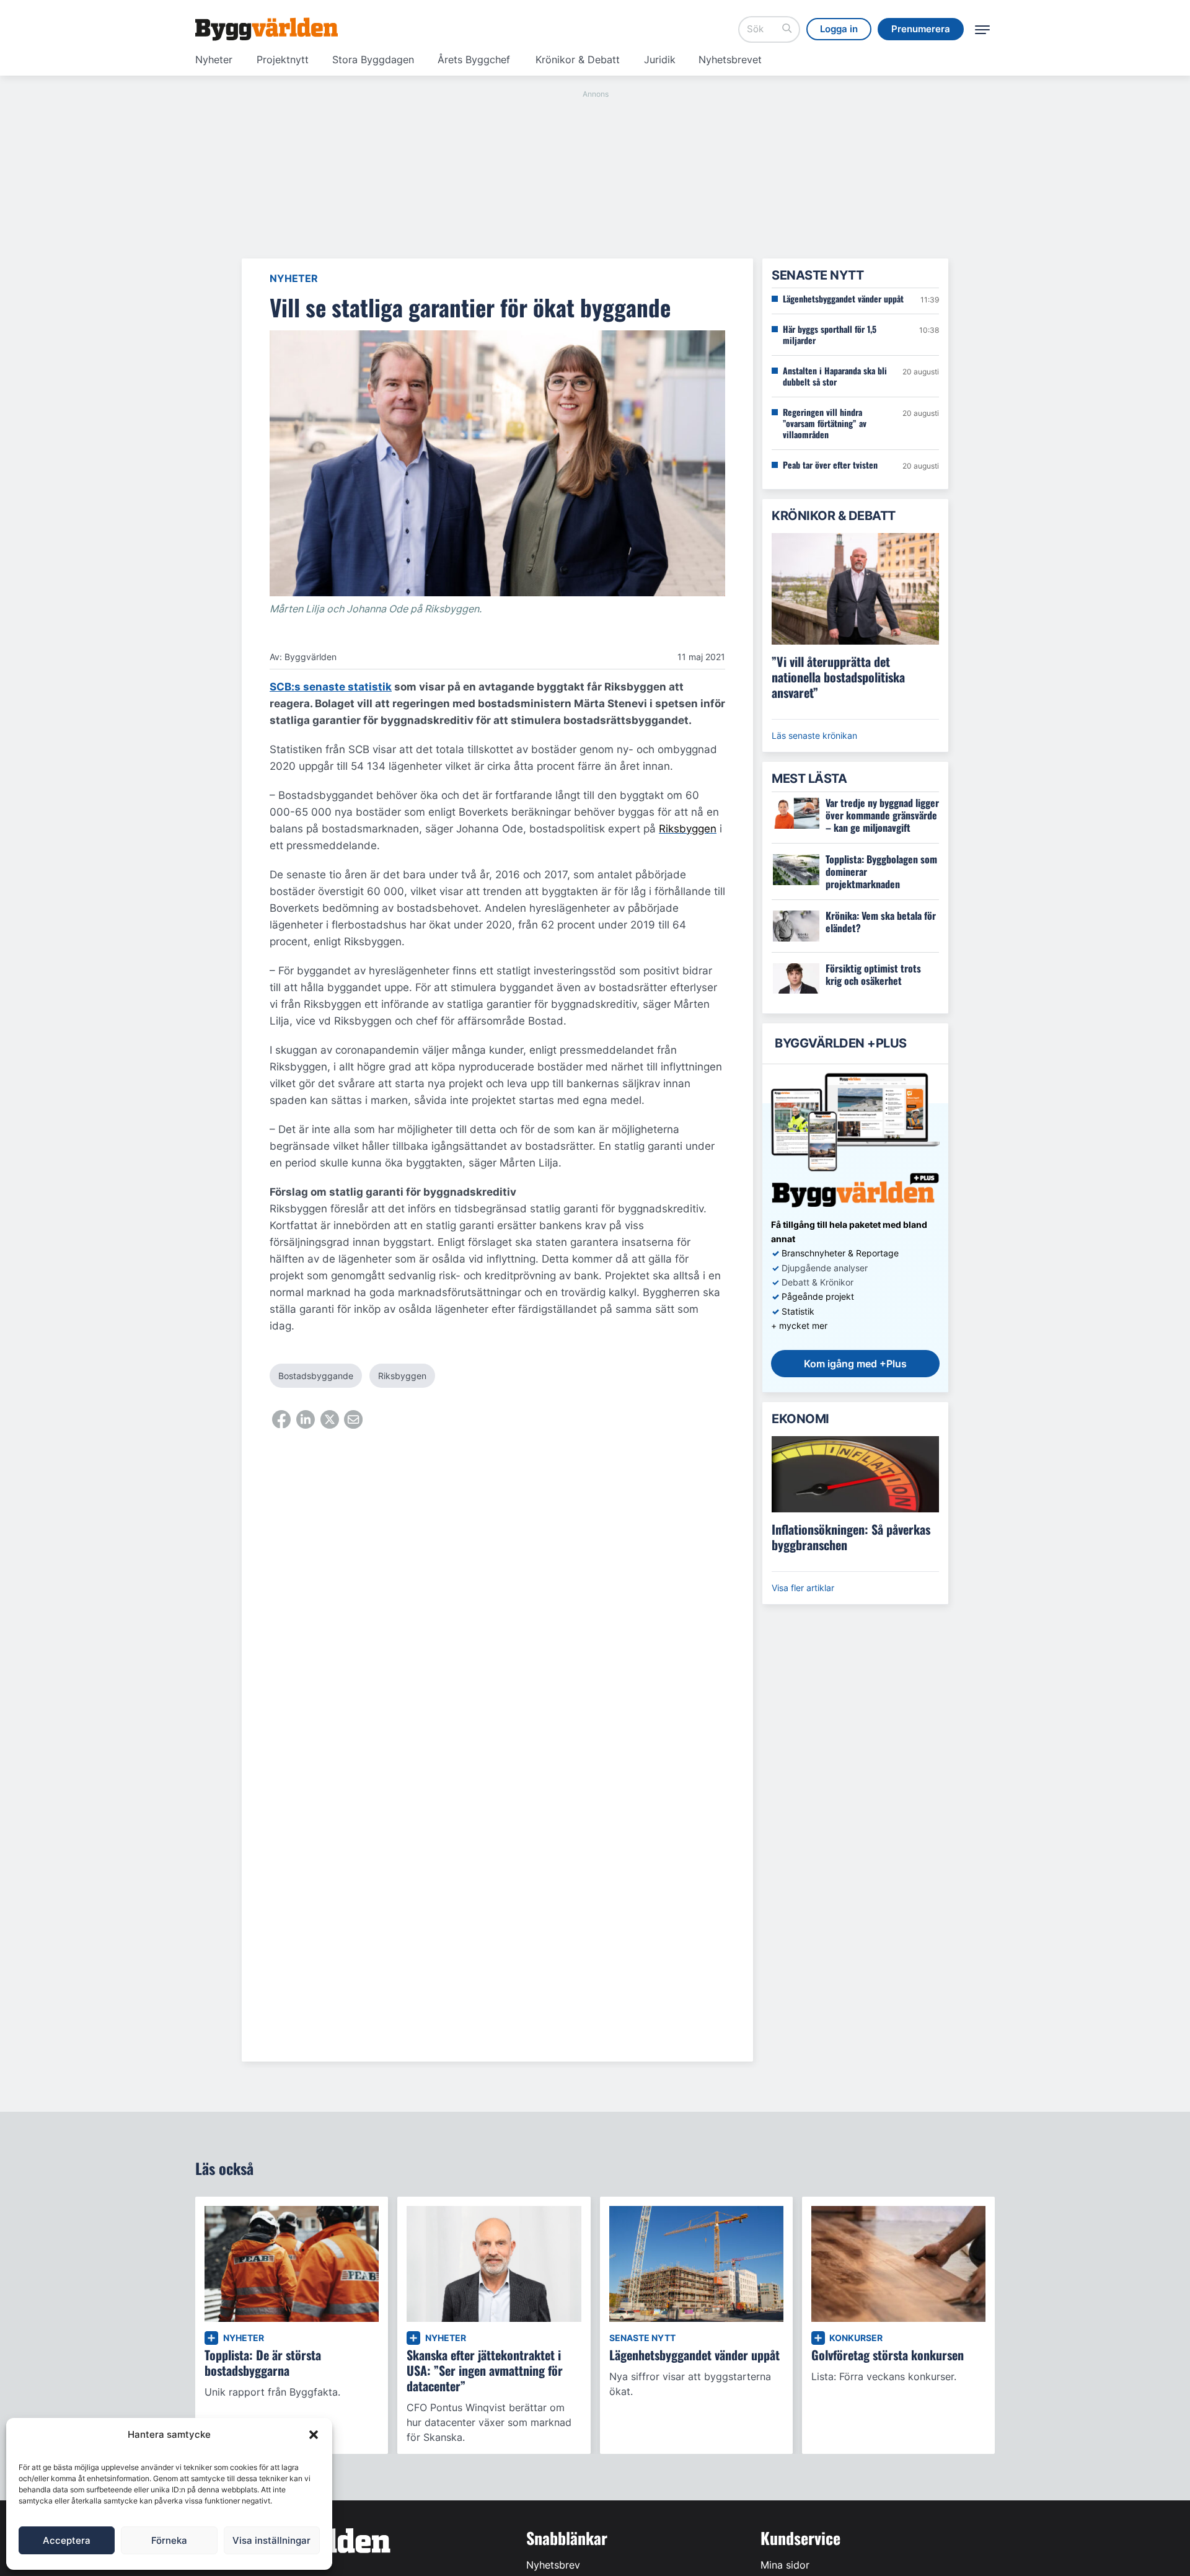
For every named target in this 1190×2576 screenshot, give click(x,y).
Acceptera (67, 2540)
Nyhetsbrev (553, 2565)
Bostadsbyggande (316, 1376)
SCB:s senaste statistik (331, 687)
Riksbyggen (402, 1376)
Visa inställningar (271, 2540)
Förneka (169, 2540)
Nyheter (214, 60)
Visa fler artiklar (803, 1588)
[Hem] (267, 29)
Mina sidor (785, 2565)
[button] (314, 2435)
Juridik (660, 60)
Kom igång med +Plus (855, 1364)
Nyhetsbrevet (730, 60)
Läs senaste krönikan (814, 735)
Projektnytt (283, 60)
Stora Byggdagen (373, 60)
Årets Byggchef (474, 60)
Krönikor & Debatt (578, 60)
